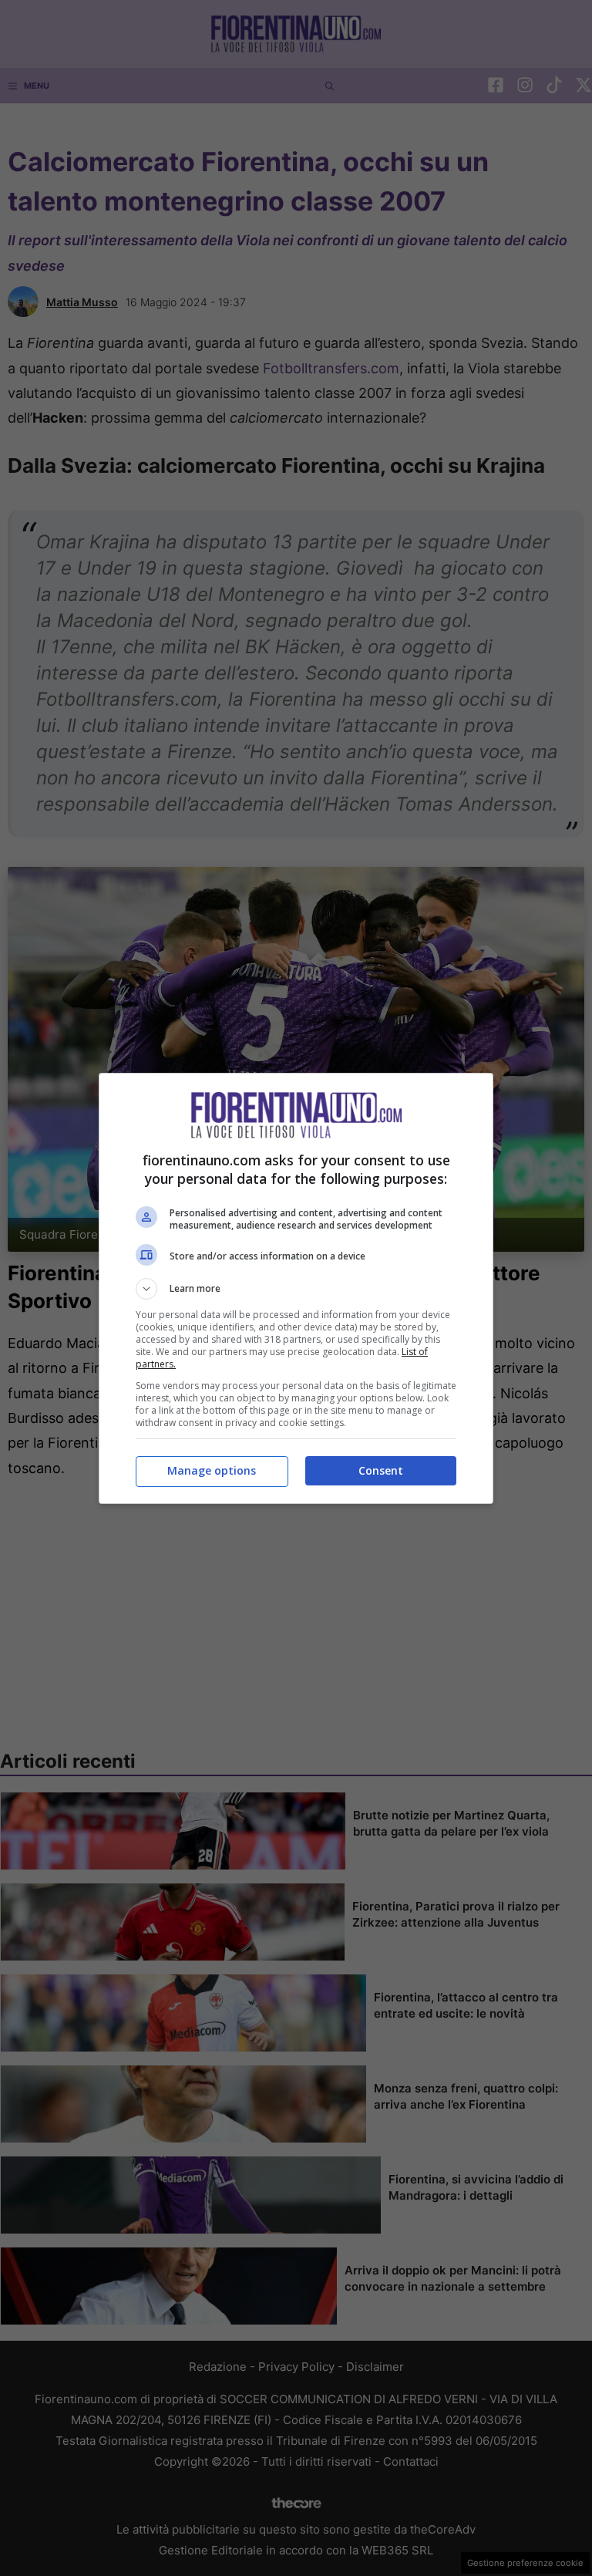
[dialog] (296, 1288)
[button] (296, 1289)
